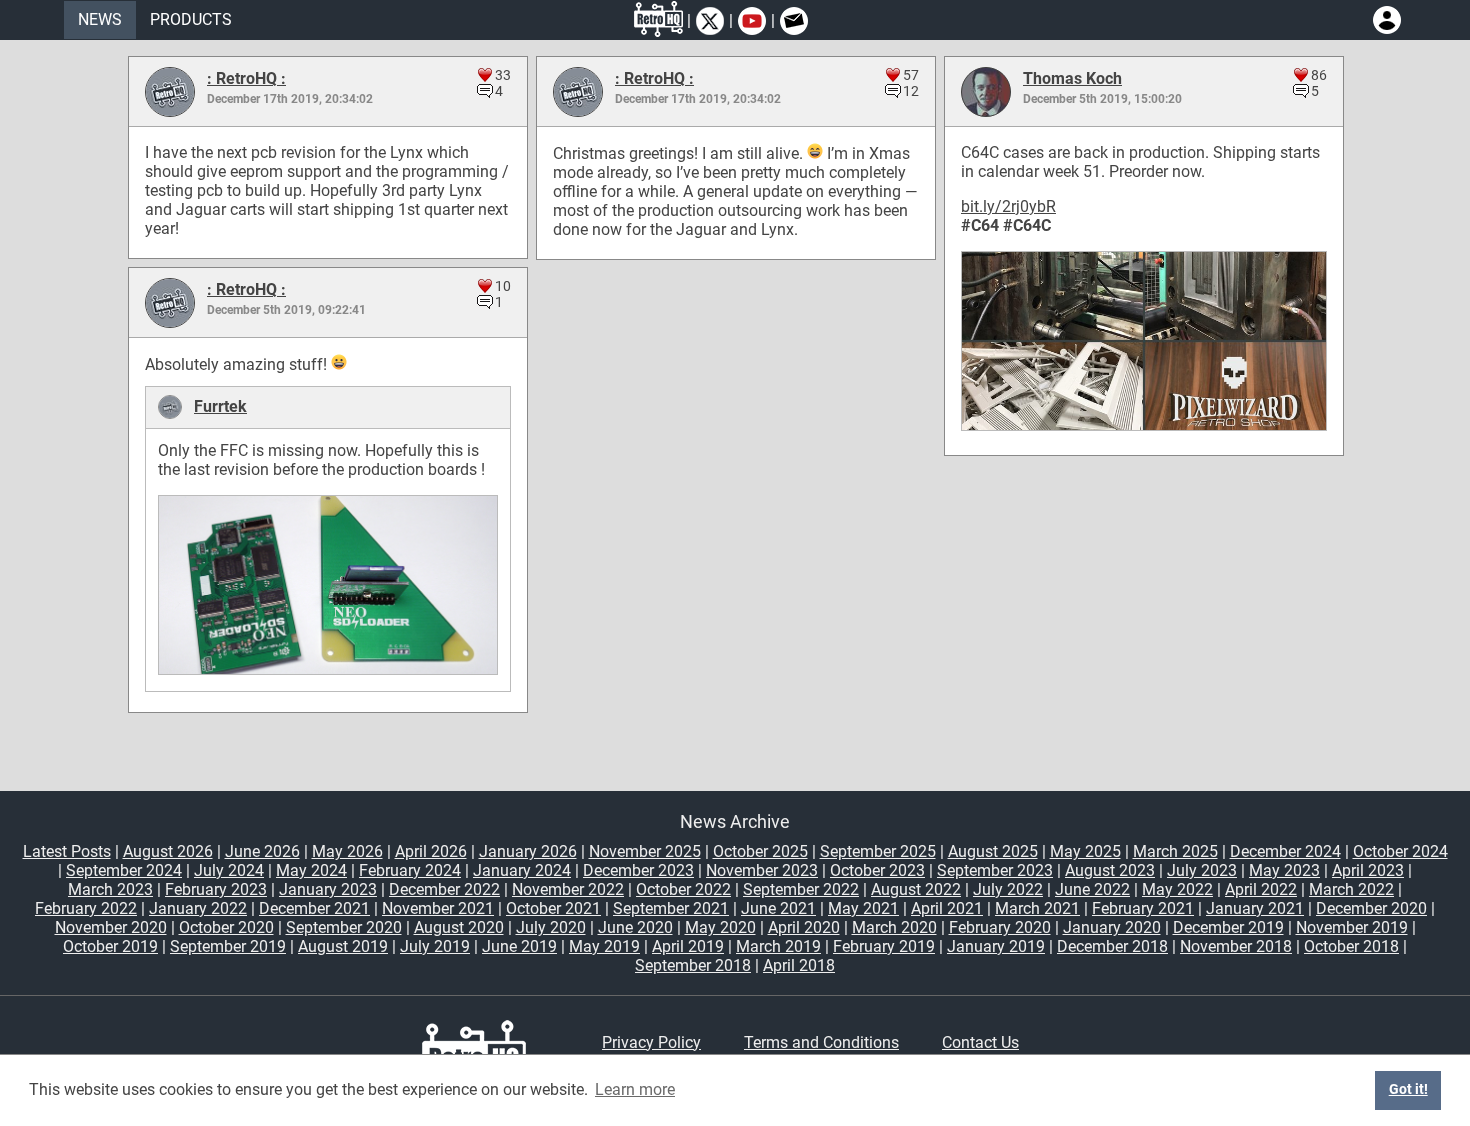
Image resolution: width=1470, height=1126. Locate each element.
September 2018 (693, 965)
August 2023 (1110, 870)
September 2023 (995, 870)
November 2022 (568, 889)
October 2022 (683, 889)
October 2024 (1400, 851)
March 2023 (110, 889)
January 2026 (528, 851)
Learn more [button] (635, 1089)
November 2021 (438, 908)
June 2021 (778, 908)
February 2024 (410, 870)
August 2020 (459, 927)
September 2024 (124, 870)
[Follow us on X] (710, 21)
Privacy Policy (651, 1042)
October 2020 (226, 927)
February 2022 (86, 908)
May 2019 (604, 946)
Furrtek (220, 406)
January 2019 (996, 946)
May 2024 (311, 870)
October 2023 (877, 870)
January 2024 (522, 870)
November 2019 (1352, 927)
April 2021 (947, 908)
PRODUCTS (191, 19)
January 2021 (1255, 908)
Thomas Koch (1072, 78)
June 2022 (1092, 889)
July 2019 (435, 946)
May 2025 (1085, 851)
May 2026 (347, 851)
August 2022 (916, 889)
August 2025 (993, 851)
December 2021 (314, 908)
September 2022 (801, 889)
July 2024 (229, 870)
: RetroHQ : (246, 78)
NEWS (100, 19)
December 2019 (1228, 927)
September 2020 (344, 927)
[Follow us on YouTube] (752, 21)
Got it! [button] (1408, 1089)
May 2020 (720, 927)
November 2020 (111, 927)
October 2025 (760, 851)
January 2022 (198, 908)
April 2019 (688, 946)
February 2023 (216, 889)
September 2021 (671, 908)
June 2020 (635, 927)
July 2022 (1008, 889)
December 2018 (1112, 946)
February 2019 (884, 946)
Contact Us (980, 1042)
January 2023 (328, 889)
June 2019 (519, 946)
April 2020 (804, 927)
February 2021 (1143, 908)
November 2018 (1236, 946)
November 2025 (645, 851)
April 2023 (1368, 870)
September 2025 (878, 851)
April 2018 (799, 965)
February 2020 (1000, 927)
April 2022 (1261, 889)
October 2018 (1351, 946)
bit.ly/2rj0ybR (1008, 206)
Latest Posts (67, 851)
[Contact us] (794, 21)
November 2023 (762, 870)
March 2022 (1351, 889)
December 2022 (444, 889)
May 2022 (1177, 889)
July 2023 (1202, 870)
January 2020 (1112, 927)
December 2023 (638, 870)
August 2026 (168, 851)
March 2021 (1037, 908)
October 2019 (110, 946)
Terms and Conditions (821, 1042)
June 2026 (262, 851)
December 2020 (1371, 908)
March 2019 (778, 946)
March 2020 (894, 927)
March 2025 (1175, 851)
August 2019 (343, 946)
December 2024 (1285, 851)
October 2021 (553, 908)
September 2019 (228, 946)
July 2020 (551, 927)
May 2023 (1284, 870)
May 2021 (863, 908)
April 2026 (431, 851)
